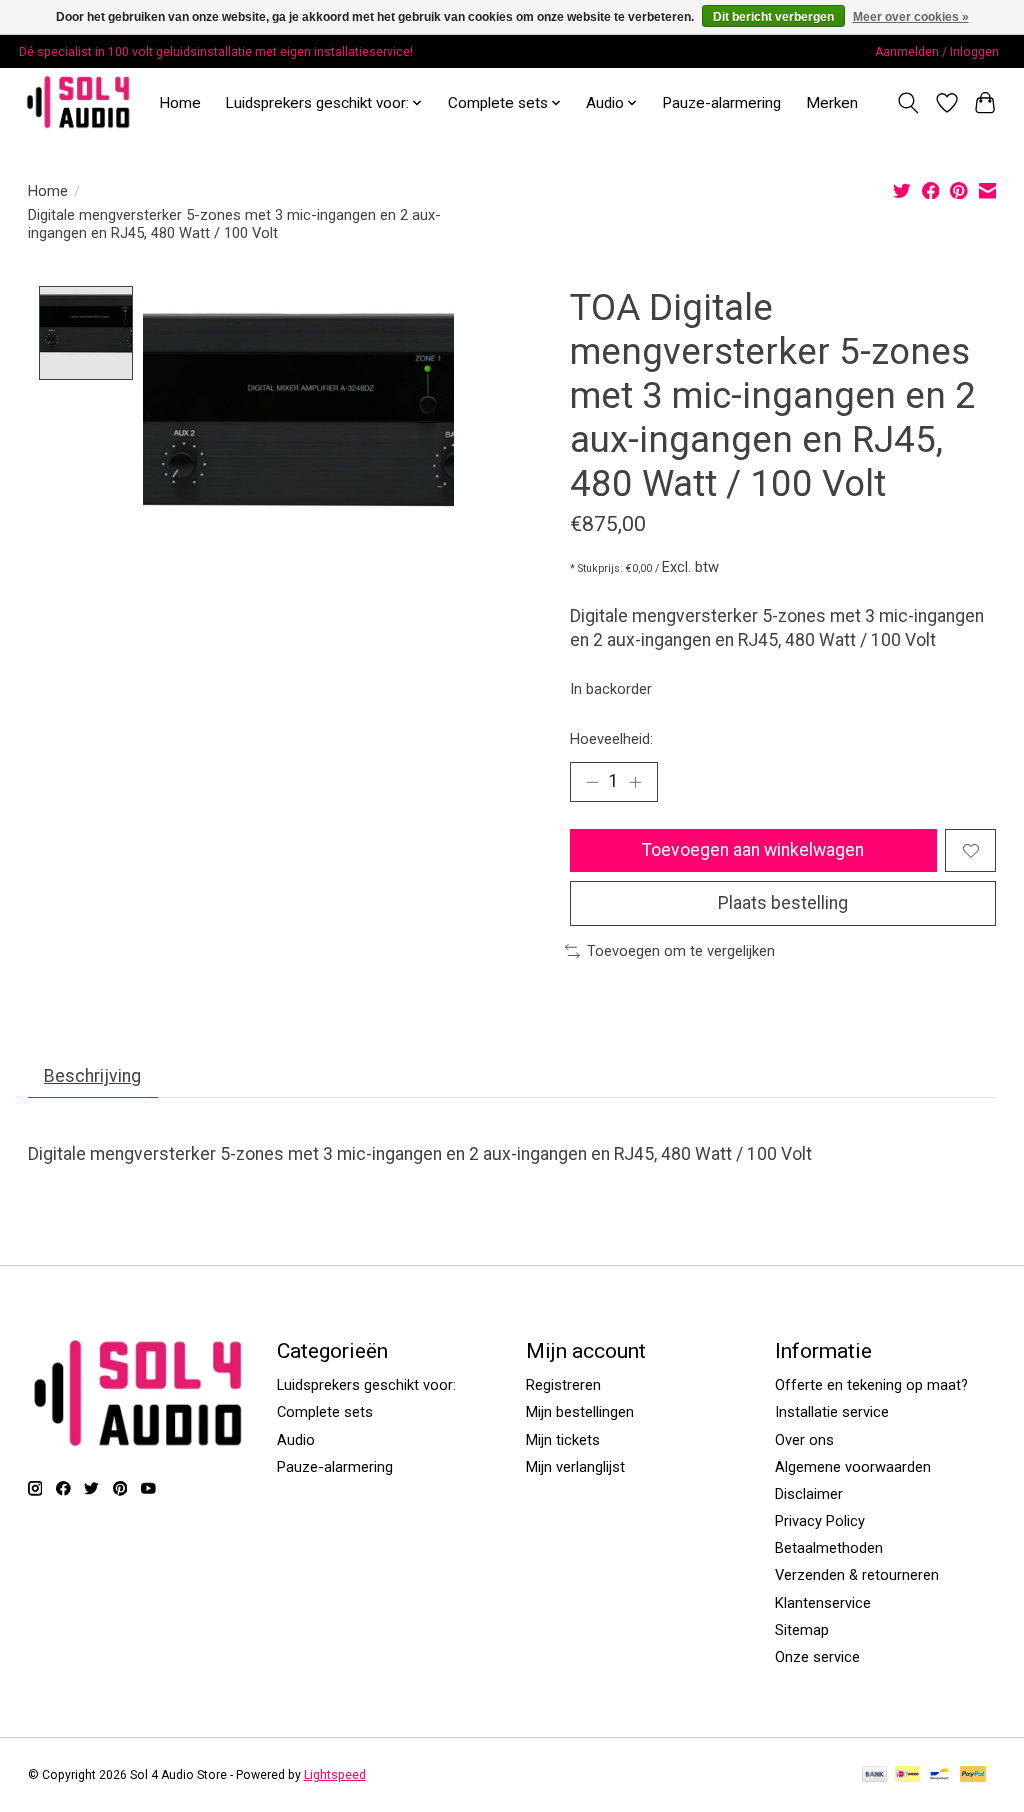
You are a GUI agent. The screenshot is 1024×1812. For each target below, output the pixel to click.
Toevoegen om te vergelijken (681, 951)
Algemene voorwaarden (853, 1467)
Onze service (817, 1657)
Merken (832, 103)
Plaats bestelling (783, 903)
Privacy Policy (820, 1521)
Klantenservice (823, 1603)
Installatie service (832, 1412)
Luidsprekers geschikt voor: (366, 1385)
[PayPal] (973, 1775)
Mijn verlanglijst (575, 1467)
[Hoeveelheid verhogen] (635, 782)
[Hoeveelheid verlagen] (592, 782)
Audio (296, 1440)
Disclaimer (809, 1494)
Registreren (563, 1385)
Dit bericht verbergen (773, 17)
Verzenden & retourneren (857, 1575)
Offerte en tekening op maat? (871, 1385)
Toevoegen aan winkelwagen (753, 850)
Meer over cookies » (911, 17)
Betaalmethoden (829, 1548)
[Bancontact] (939, 1775)
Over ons (804, 1440)
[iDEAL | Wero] (907, 1775)
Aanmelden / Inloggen (937, 52)
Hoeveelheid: (611, 739)
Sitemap (802, 1630)
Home (180, 103)
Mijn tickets (563, 1440)
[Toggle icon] (907, 103)
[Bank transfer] (875, 1775)
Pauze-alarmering (721, 103)
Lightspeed (335, 1775)
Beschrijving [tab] (92, 1076)
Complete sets (325, 1412)
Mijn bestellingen (580, 1412)
